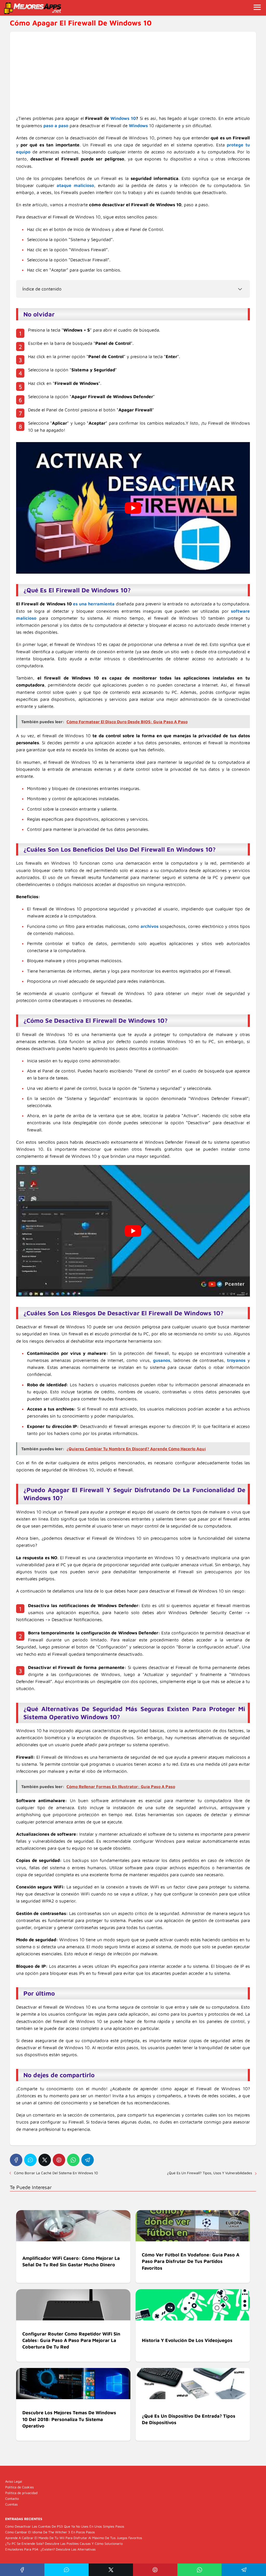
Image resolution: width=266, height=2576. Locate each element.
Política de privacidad (21, 2493)
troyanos (236, 1360)
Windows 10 (123, 118)
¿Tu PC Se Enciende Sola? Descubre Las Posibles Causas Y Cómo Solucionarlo (64, 2543)
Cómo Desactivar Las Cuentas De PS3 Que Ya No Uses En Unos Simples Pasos (65, 2526)
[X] (45, 2160)
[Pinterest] (59, 2160)
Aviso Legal (14, 2481)
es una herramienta (94, 604)
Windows (138, 126)
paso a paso (56, 126)
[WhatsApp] (73, 2160)
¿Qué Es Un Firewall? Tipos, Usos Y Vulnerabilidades (210, 2173)
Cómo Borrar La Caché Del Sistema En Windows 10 (56, 2173)
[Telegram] (88, 2160)
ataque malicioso (75, 185)
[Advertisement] (133, 76)
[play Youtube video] (133, 508)
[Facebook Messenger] (30, 2160)
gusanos (162, 1360)
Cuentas (11, 2504)
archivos (149, 926)
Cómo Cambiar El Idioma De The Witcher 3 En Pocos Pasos (50, 2532)
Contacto (12, 2499)
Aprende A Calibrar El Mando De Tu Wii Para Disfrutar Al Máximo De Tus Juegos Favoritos (74, 2538)
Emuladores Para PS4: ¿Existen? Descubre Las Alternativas (50, 2549)
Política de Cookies (19, 2487)
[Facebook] (16, 2160)
